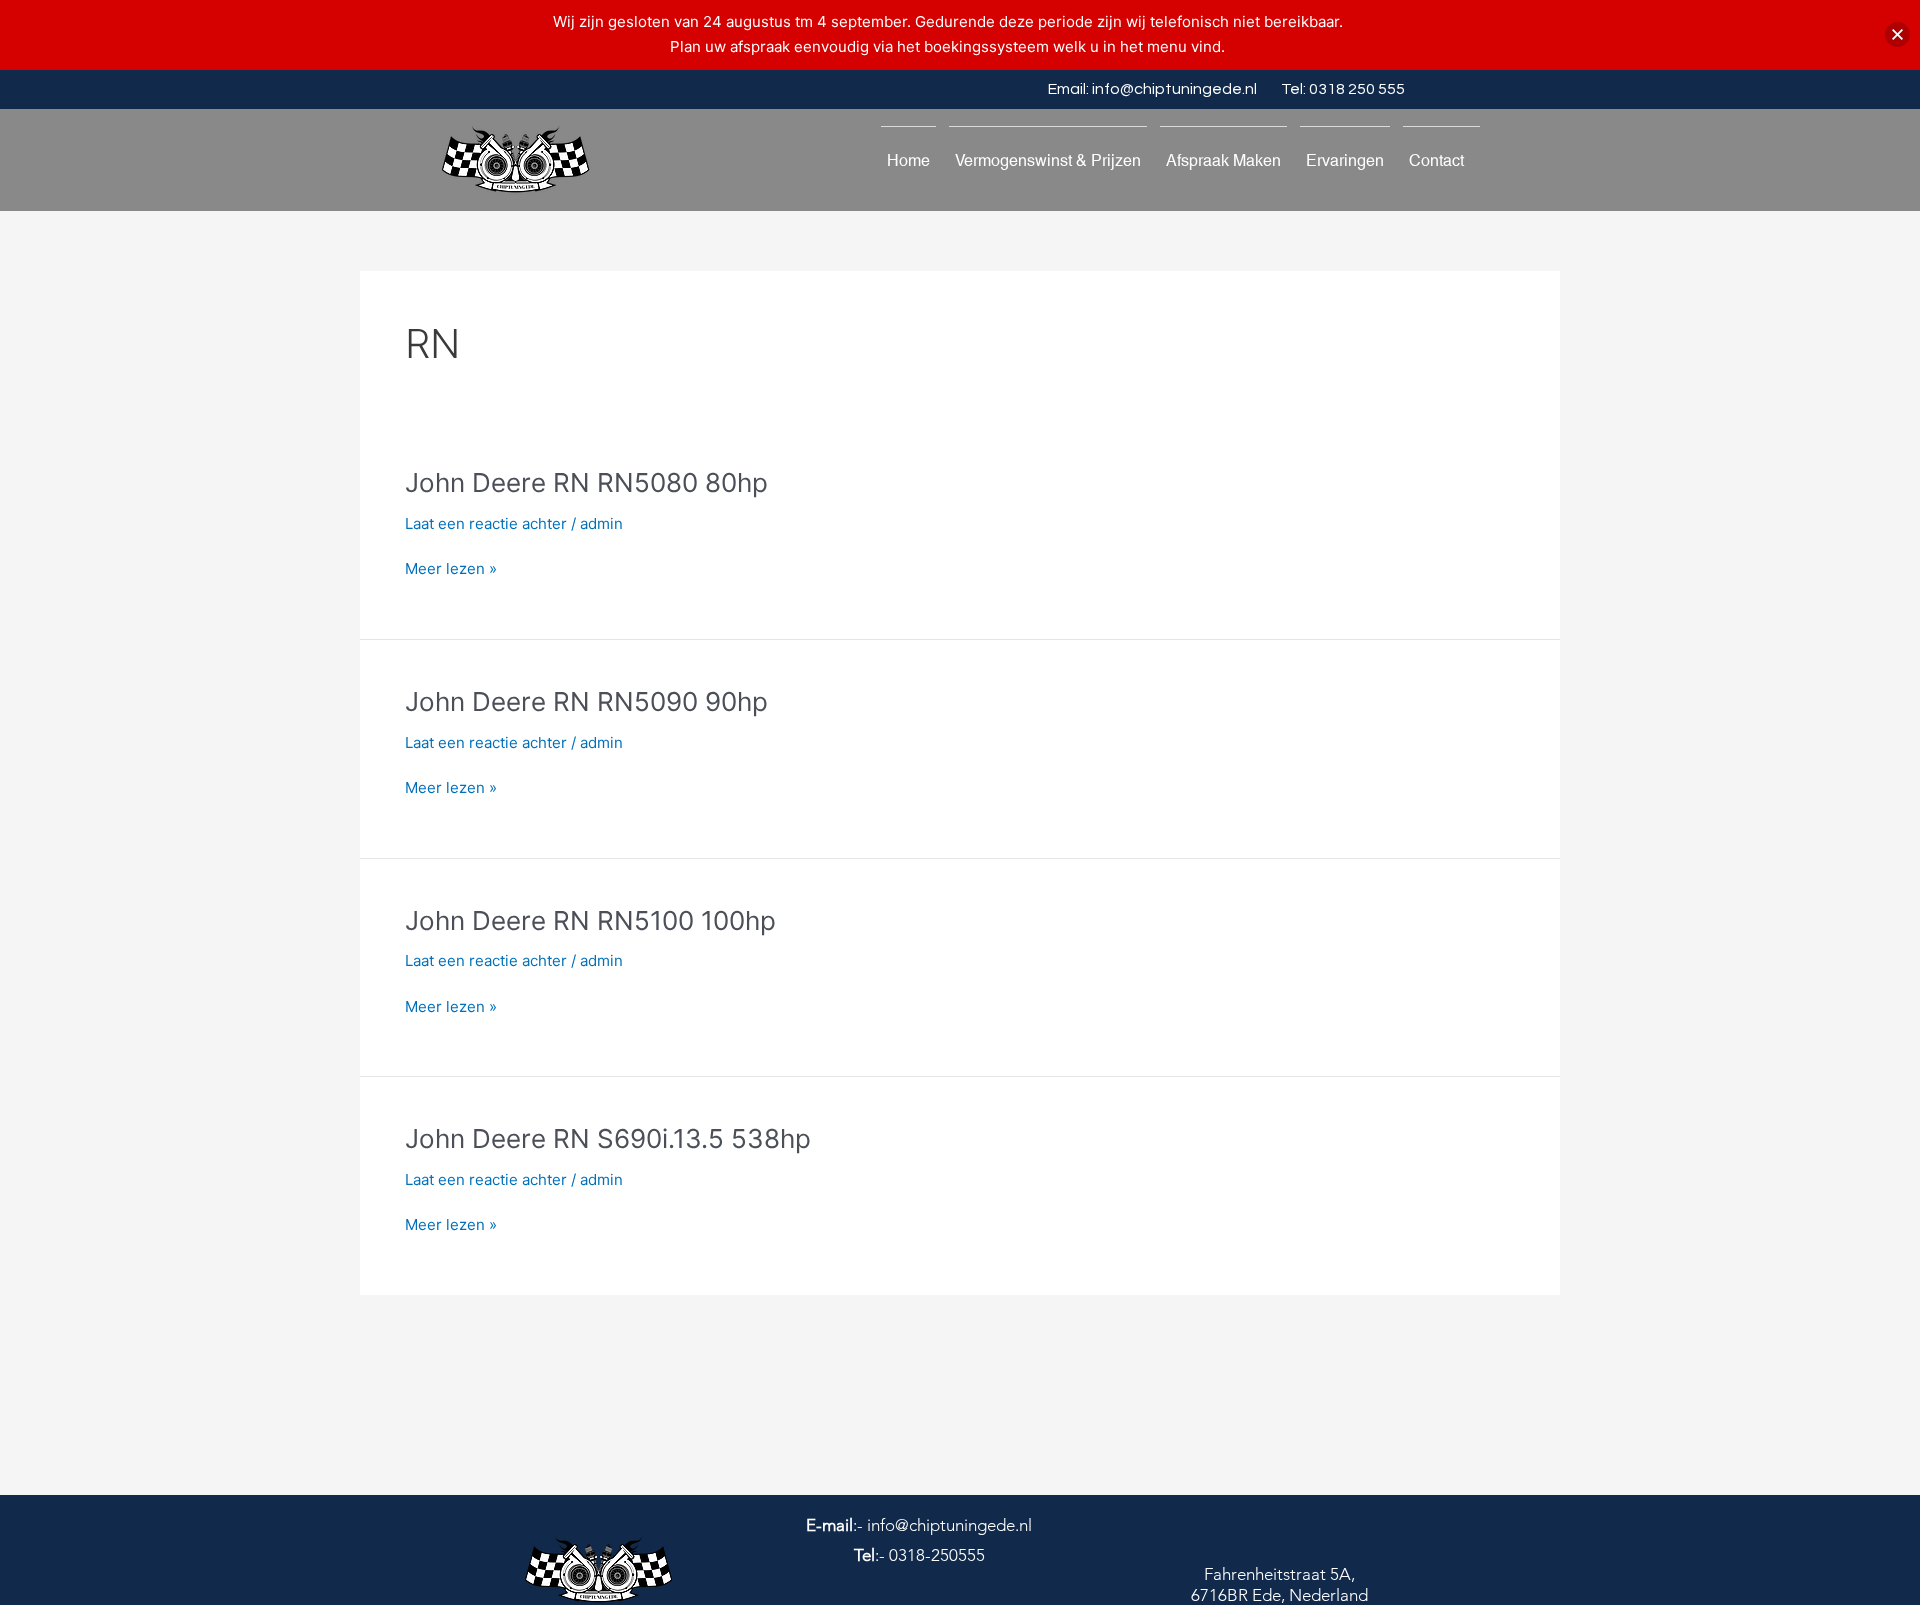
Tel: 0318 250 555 (1343, 89)
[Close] (1897, 34)
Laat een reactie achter (486, 523)
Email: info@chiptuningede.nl (1152, 89)
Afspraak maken (1223, 160)
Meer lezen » (451, 569)
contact (1436, 160)
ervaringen (1345, 160)
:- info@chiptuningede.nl (919, 1525)
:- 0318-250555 (919, 1555)
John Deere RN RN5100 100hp (590, 920)
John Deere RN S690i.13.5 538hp (608, 1138)
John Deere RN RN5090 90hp (586, 701)
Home (908, 160)
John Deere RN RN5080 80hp (586, 482)
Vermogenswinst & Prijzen (1048, 160)
